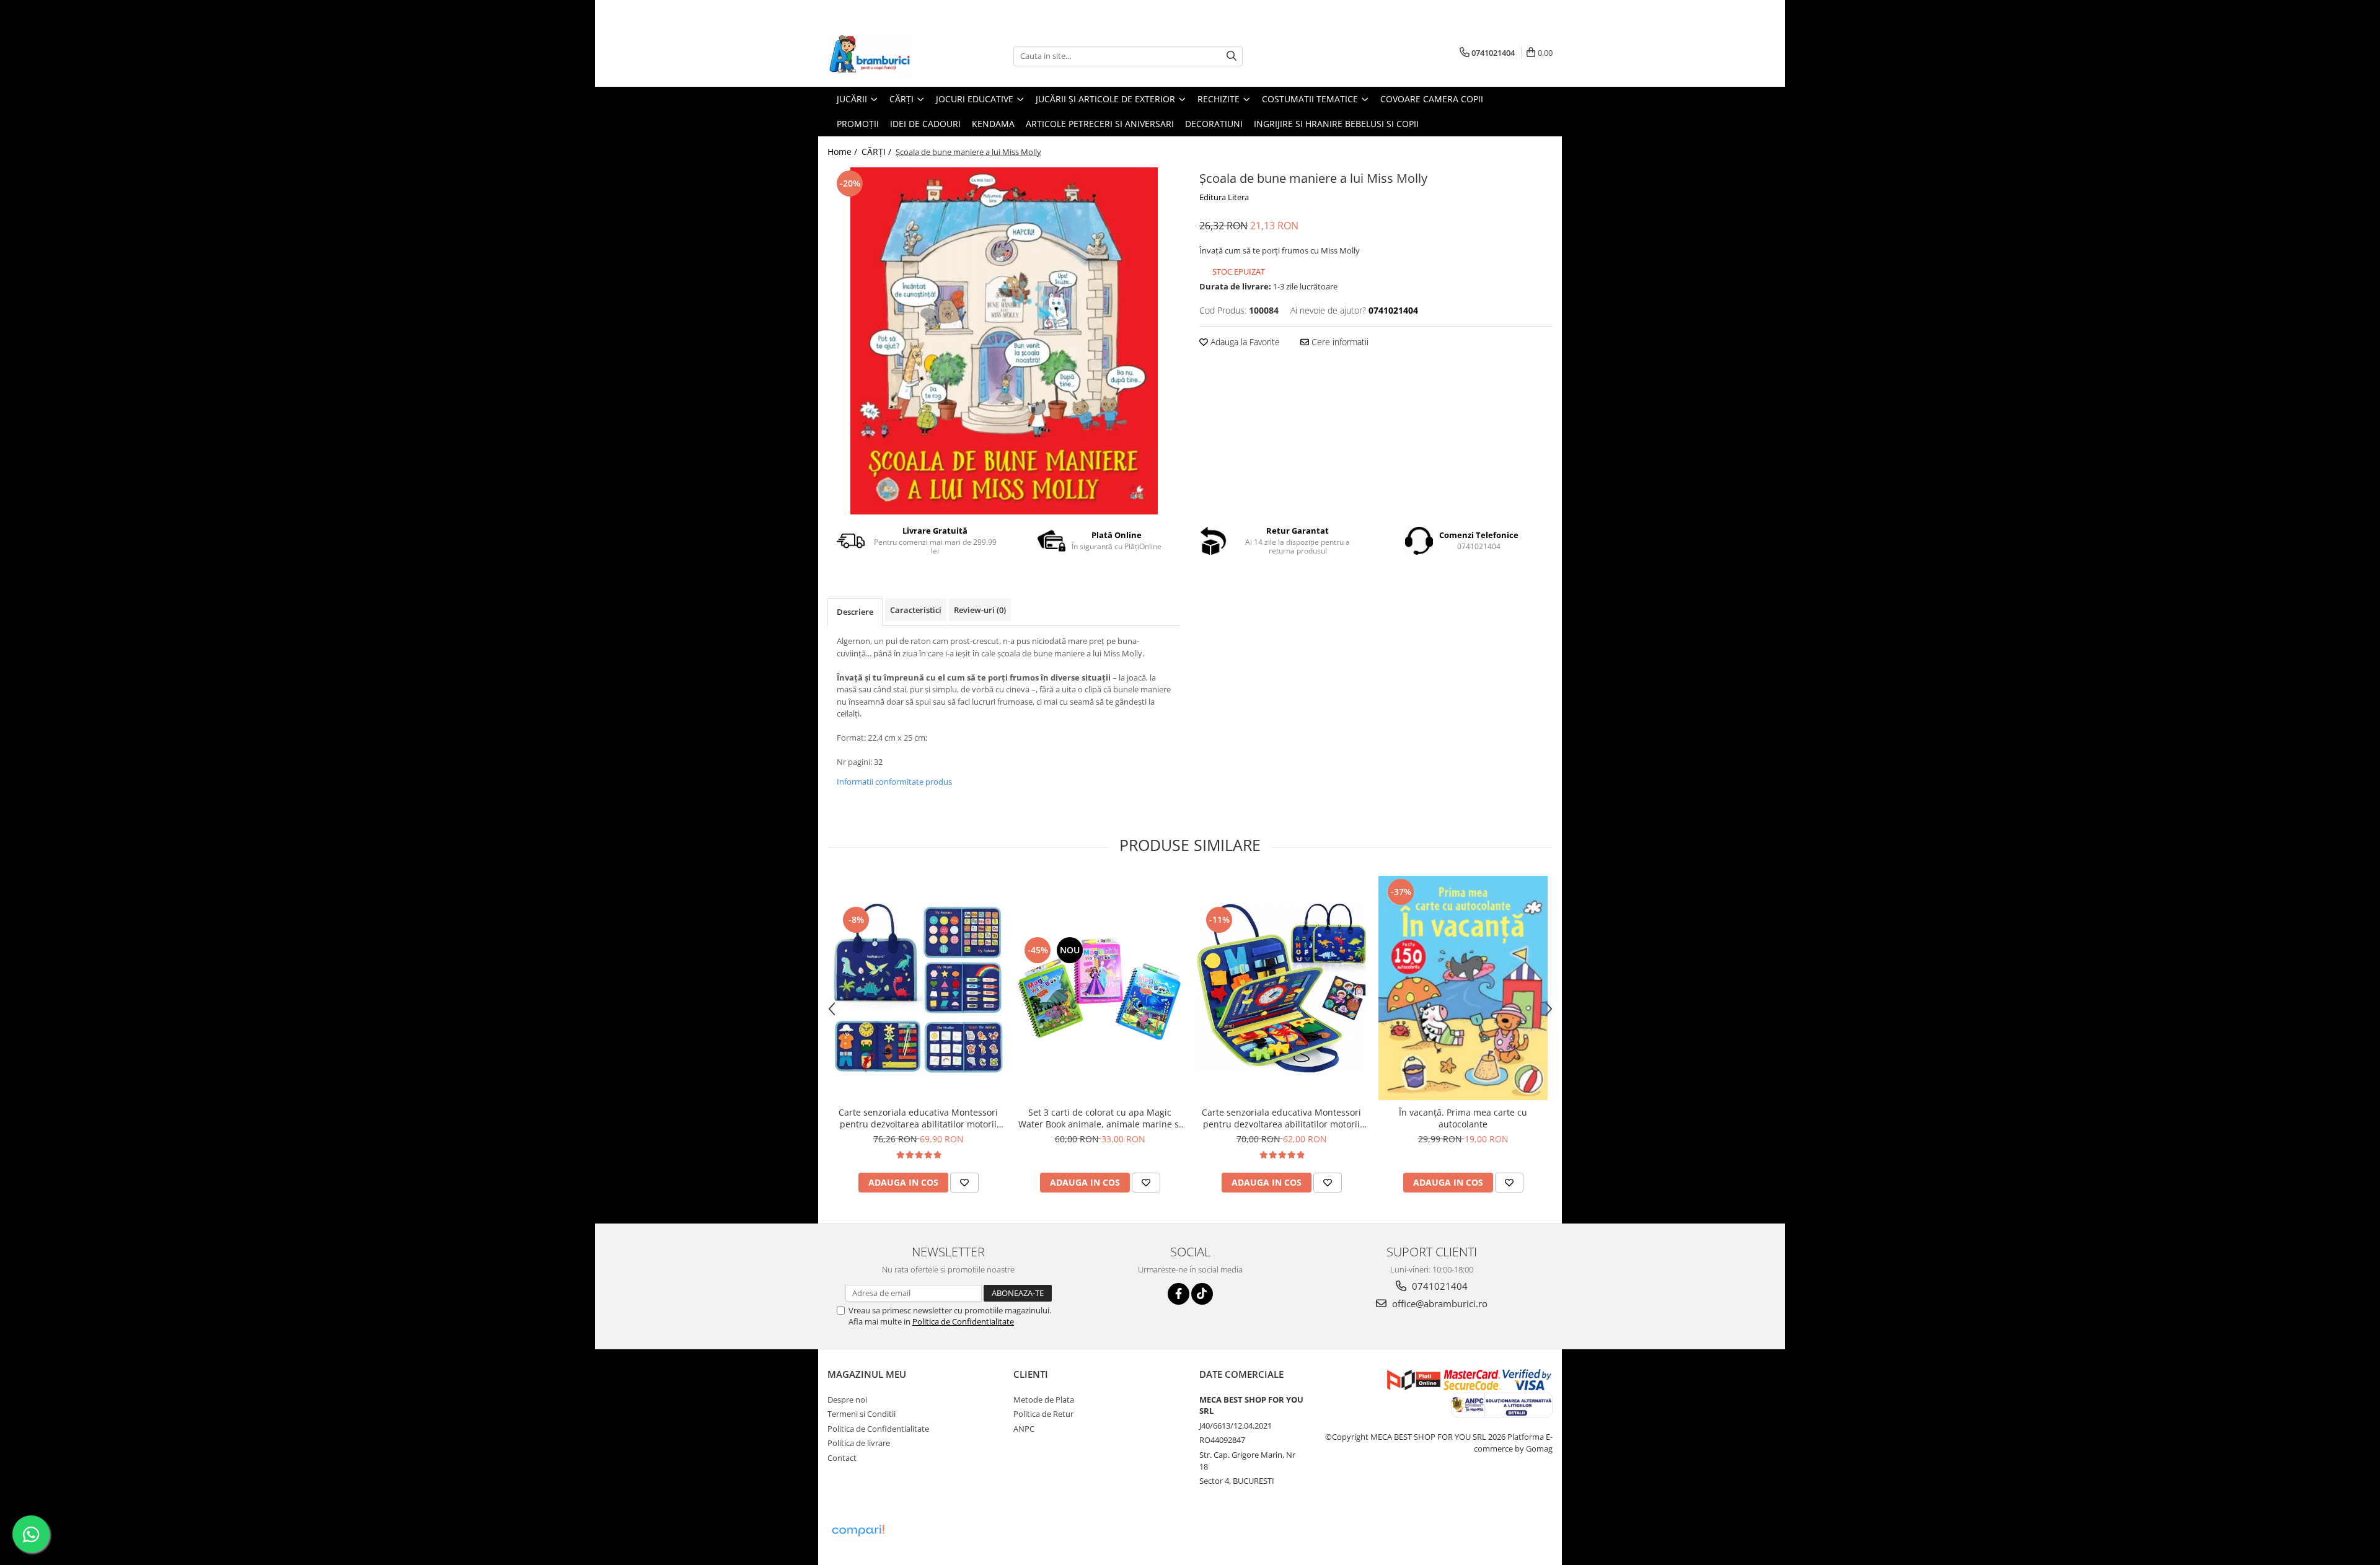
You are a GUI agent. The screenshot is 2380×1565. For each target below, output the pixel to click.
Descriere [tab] (855, 612)
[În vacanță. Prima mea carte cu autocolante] (1463, 988)
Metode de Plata (1044, 1400)
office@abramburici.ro (1439, 1303)
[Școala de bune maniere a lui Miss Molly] (1004, 341)
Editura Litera (1224, 197)
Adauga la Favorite (1244, 342)
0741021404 (1439, 1286)
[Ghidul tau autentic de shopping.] (858, 1531)
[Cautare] (1232, 56)
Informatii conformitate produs (894, 782)
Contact (842, 1458)
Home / (844, 152)
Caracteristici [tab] (916, 610)
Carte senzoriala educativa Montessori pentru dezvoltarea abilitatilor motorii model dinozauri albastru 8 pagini (918, 1118)
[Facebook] (1179, 1294)
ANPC (1024, 1429)
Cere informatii (1339, 342)
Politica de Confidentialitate (963, 1321)
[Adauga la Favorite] (964, 1183)
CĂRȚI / (878, 152)
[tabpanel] (1004, 341)
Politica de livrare (859, 1443)
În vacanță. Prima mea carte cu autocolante (1463, 1118)
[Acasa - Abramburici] (889, 56)
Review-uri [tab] (980, 610)
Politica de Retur (1043, 1414)
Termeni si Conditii (862, 1414)
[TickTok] (1202, 1294)
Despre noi (847, 1400)
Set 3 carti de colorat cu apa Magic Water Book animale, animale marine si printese (1100, 1118)
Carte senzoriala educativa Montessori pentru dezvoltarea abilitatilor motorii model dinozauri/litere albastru (1281, 1118)
